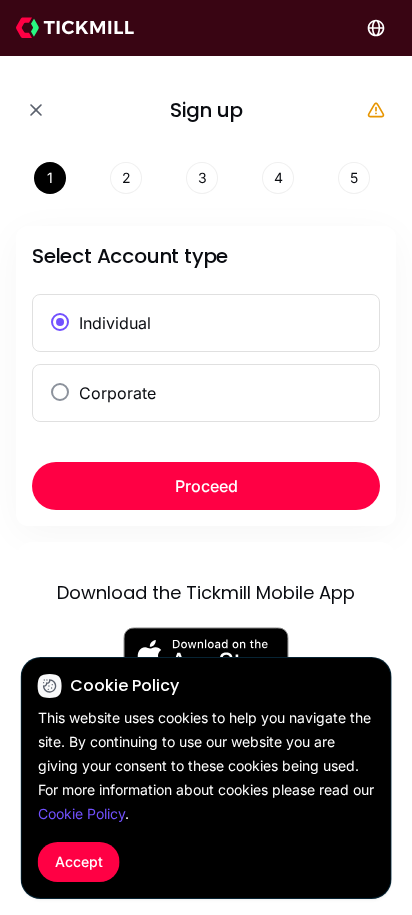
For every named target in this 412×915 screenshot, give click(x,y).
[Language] (376, 28)
